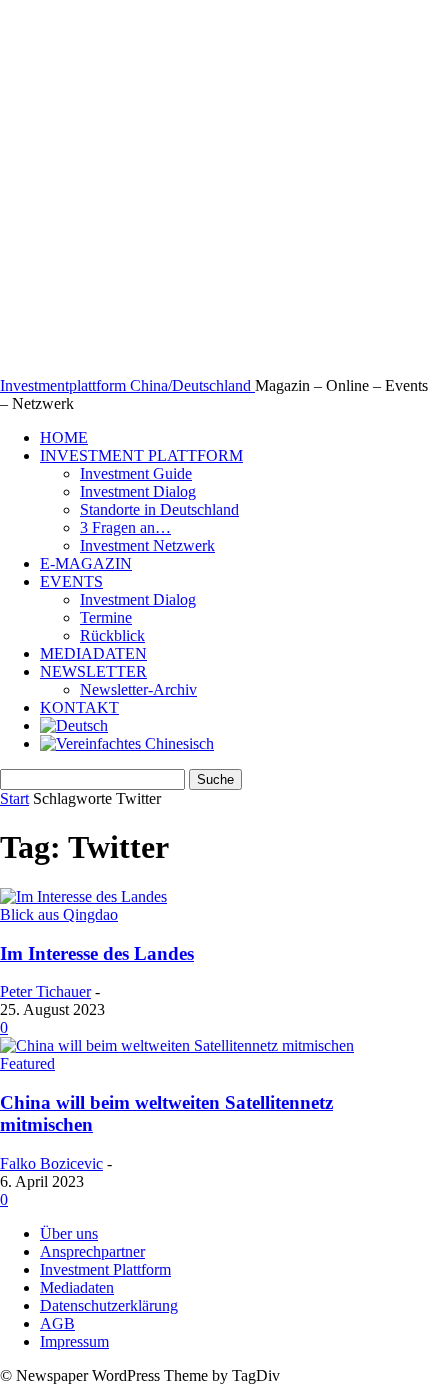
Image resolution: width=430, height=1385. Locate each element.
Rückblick (112, 635)
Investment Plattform (105, 1269)
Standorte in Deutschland (159, 509)
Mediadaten (77, 1287)
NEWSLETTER (93, 671)
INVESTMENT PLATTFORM (141, 455)
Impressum (74, 1341)
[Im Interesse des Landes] (83, 896)
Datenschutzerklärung (109, 1305)
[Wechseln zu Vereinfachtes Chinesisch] (127, 743)
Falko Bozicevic (51, 1163)
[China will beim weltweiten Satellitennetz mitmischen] (177, 1045)
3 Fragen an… (125, 527)
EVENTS (71, 581)
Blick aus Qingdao (59, 914)
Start (14, 798)
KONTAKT (79, 707)
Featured (27, 1063)
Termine (106, 617)
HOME (64, 437)
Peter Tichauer (45, 991)
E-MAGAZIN (86, 563)
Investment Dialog (138, 491)
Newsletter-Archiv (138, 689)
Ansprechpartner (92, 1251)
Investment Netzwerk (147, 545)
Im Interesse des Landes (97, 953)
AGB (57, 1323)
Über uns (69, 1233)
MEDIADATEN (93, 653)
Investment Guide (136, 473)
